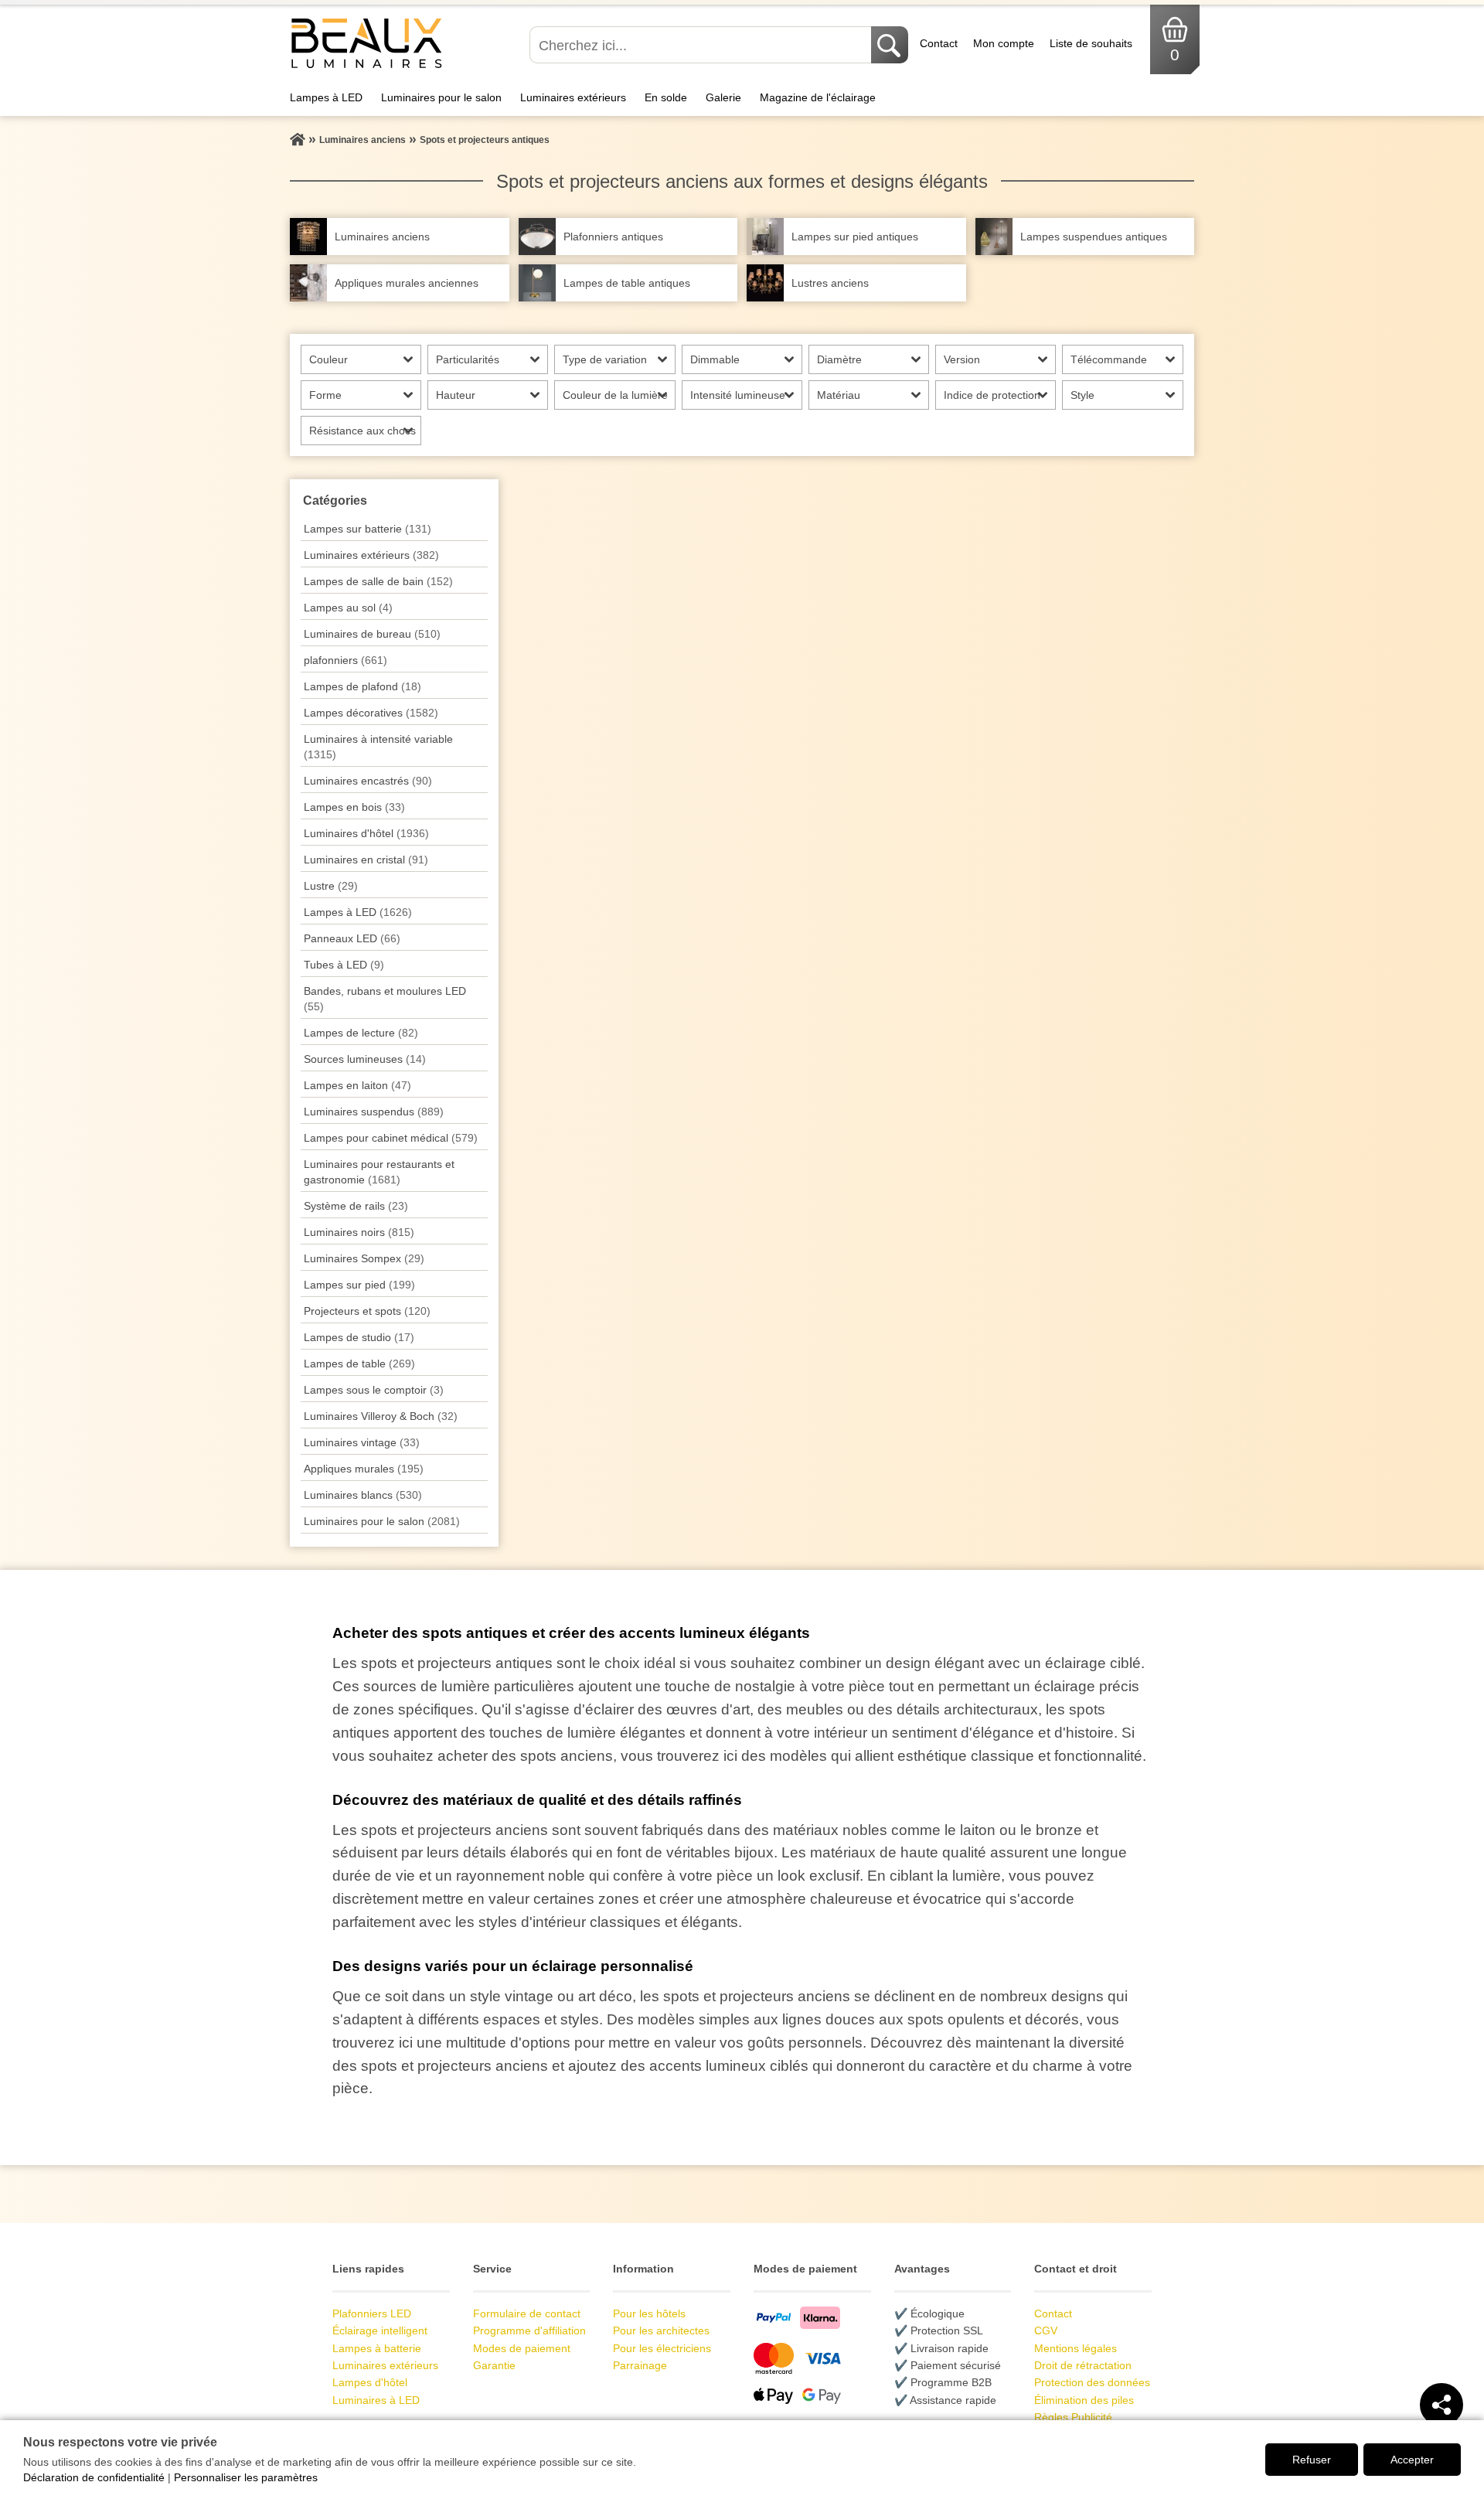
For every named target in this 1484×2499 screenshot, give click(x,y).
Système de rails (356, 1206)
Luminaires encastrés (368, 781)
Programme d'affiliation (529, 2330)
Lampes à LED (326, 97)
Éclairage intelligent (380, 2330)
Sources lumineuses (365, 1059)
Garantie (494, 2365)
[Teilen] (1441, 2405)
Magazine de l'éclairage (818, 97)
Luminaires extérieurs (573, 97)
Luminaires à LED (376, 2400)
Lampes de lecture (361, 1033)
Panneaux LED (352, 938)
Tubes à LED (344, 965)
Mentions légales (1076, 2348)
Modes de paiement (522, 2348)
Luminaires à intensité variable (378, 747)
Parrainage (640, 2365)
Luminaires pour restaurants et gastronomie (379, 1172)
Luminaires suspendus (374, 1112)
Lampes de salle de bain (378, 581)
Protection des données (1092, 2382)
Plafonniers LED (372, 2313)
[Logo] (367, 66)
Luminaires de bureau (372, 634)
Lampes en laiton (357, 1085)
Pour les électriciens (662, 2348)
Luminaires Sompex (364, 1258)
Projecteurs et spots (367, 1311)
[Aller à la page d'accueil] (298, 140)
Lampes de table (359, 1364)
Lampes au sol (348, 608)
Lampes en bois (354, 807)
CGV (1046, 2330)
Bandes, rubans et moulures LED (385, 999)
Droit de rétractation (1083, 2365)
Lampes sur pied (359, 1285)
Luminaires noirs (359, 1232)
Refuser (1312, 2460)
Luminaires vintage (362, 1442)
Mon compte (1004, 43)
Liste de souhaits (1091, 43)
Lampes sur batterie (368, 529)
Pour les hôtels (649, 2313)
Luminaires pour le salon (441, 97)
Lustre (331, 886)
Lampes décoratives (371, 713)
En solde (666, 97)
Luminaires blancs (363, 1495)
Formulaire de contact (527, 2313)
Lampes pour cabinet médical (391, 1138)
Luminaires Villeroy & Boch (381, 1416)
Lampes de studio (359, 1337)
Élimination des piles (1084, 2400)
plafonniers (345, 660)
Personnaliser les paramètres (246, 2477)
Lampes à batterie (377, 2348)
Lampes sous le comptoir (374, 1390)
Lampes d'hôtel (370, 2382)
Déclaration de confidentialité (94, 2477)
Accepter (1412, 2460)
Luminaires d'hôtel (366, 833)
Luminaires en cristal (366, 860)
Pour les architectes (661, 2330)
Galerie (723, 97)
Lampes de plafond (362, 686)
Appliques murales (364, 1469)
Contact (939, 43)
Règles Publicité (1073, 2417)
